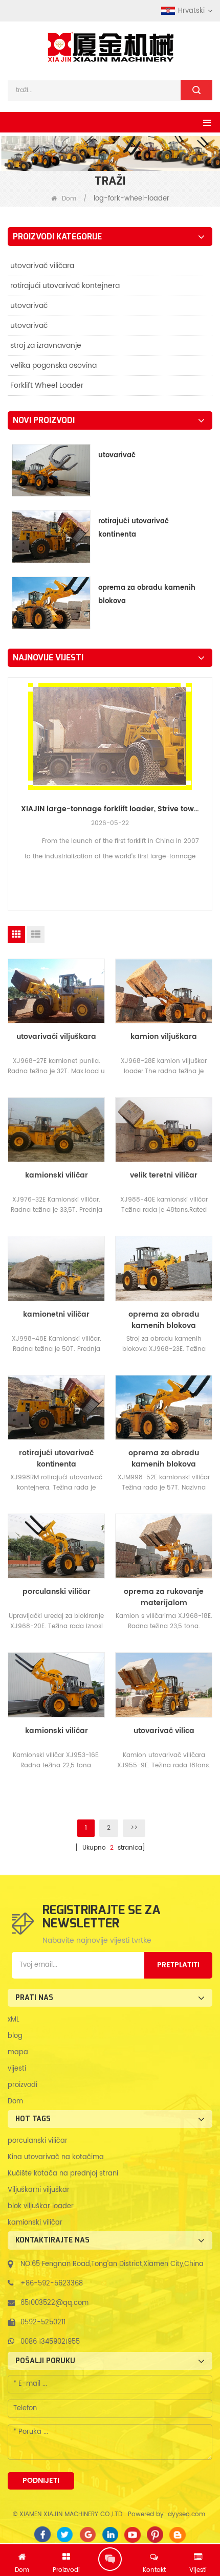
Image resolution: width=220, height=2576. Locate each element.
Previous (12, 771)
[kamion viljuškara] (164, 991)
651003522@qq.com (54, 2303)
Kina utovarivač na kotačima (56, 2157)
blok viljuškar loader (41, 2206)
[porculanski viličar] (56, 1546)
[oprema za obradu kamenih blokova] (164, 1268)
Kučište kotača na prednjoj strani (63, 2174)
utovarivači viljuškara (56, 1037)
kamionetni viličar (56, 1315)
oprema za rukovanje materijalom (164, 1597)
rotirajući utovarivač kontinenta (134, 528)
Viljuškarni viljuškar (39, 2190)
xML (14, 2020)
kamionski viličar (57, 1175)
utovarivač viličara (42, 266)
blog (15, 2036)
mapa (18, 2052)
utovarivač (29, 306)
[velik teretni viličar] (164, 1130)
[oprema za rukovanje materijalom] (164, 1546)
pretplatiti (178, 1965)
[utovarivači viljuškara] (56, 991)
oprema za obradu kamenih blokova (147, 595)
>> (134, 1828)
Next (208, 771)
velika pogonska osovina (53, 365)
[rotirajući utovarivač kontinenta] (56, 1407)
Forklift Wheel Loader (47, 385)
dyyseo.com (186, 2514)
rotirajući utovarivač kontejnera (65, 286)
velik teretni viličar (164, 1175)
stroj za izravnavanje (46, 346)
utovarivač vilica (164, 1731)
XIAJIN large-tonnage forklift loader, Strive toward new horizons (110, 809)
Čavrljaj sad (110, 2559)
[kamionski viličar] (56, 1130)
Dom (69, 199)
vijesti (17, 2069)
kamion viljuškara (164, 1037)
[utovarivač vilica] (164, 1685)
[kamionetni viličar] (56, 1268)
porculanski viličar (57, 1592)
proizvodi (23, 2085)
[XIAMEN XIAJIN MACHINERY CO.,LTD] (110, 47)
